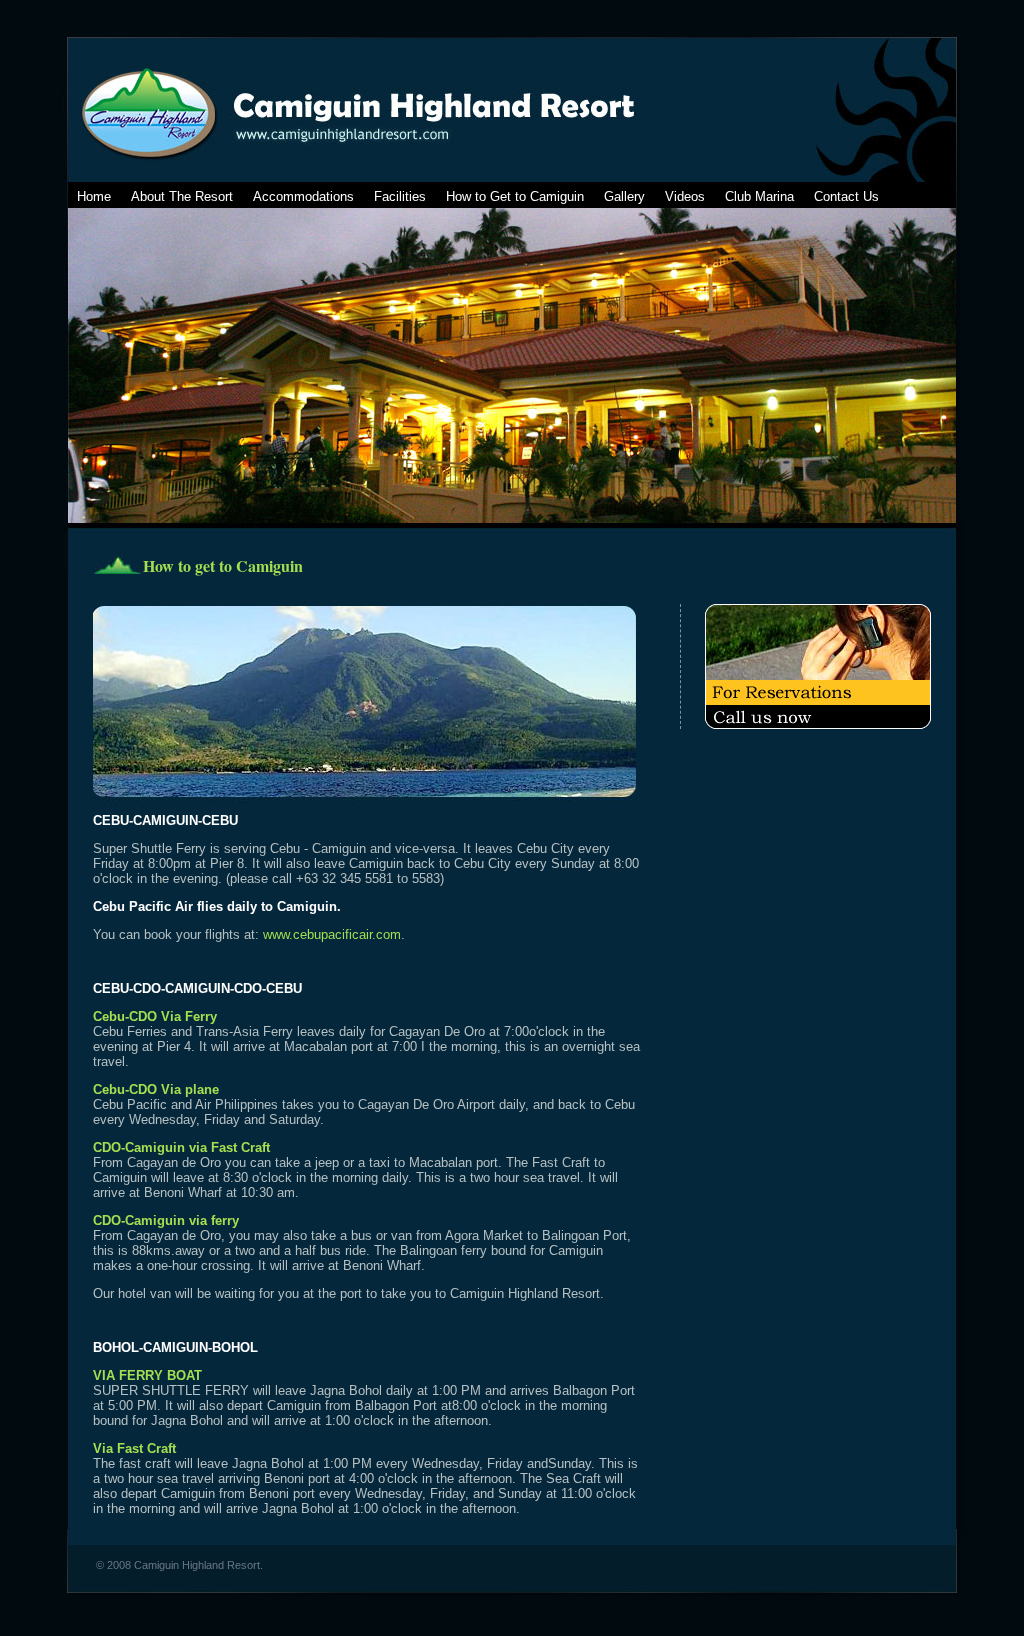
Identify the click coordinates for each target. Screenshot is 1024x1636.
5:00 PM (132, 1405)
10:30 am (268, 1192)
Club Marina (759, 196)
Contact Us (846, 196)
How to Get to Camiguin (515, 196)
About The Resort (182, 196)
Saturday (294, 1119)
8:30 (235, 1177)
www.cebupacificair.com (332, 934)
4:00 (361, 1478)
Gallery (624, 196)
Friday (222, 1119)
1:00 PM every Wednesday (401, 1463)
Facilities (400, 196)
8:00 (464, 1405)
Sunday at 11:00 (545, 1493)
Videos (685, 196)
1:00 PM (456, 1390)
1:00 (337, 1420)
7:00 (516, 1031)
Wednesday (162, 1119)
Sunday (569, 1463)
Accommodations (303, 196)
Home (94, 196)
